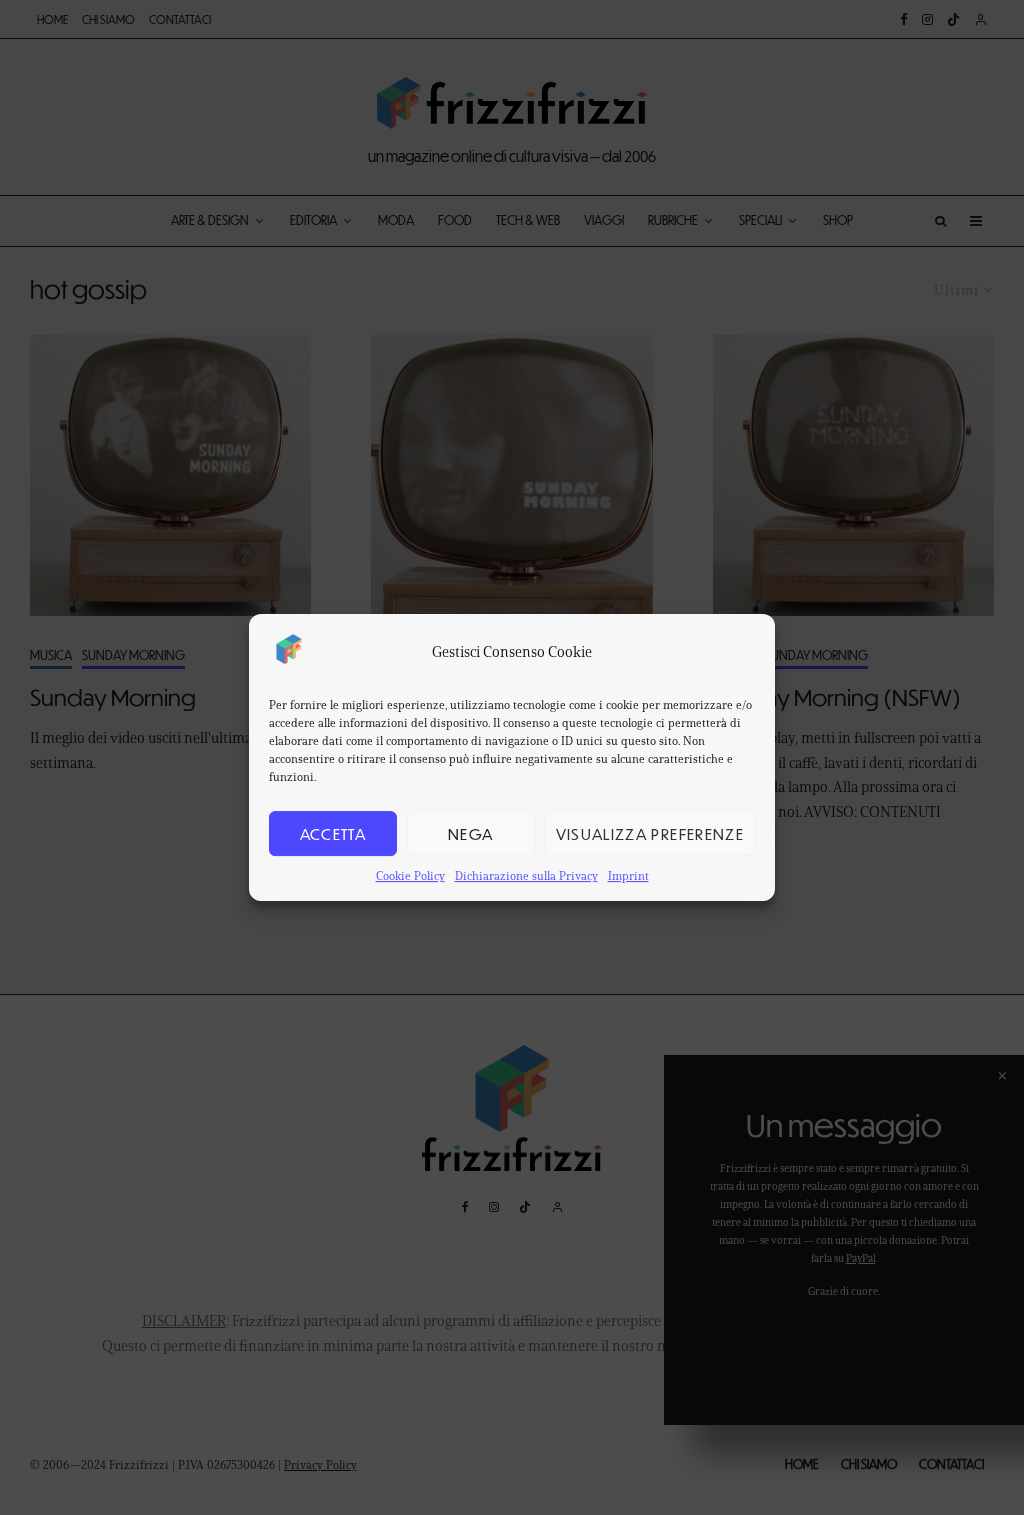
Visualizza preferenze (650, 833)
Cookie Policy (410, 875)
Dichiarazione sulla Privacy (526, 875)
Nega (470, 833)
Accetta (333, 833)
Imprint (628, 875)
